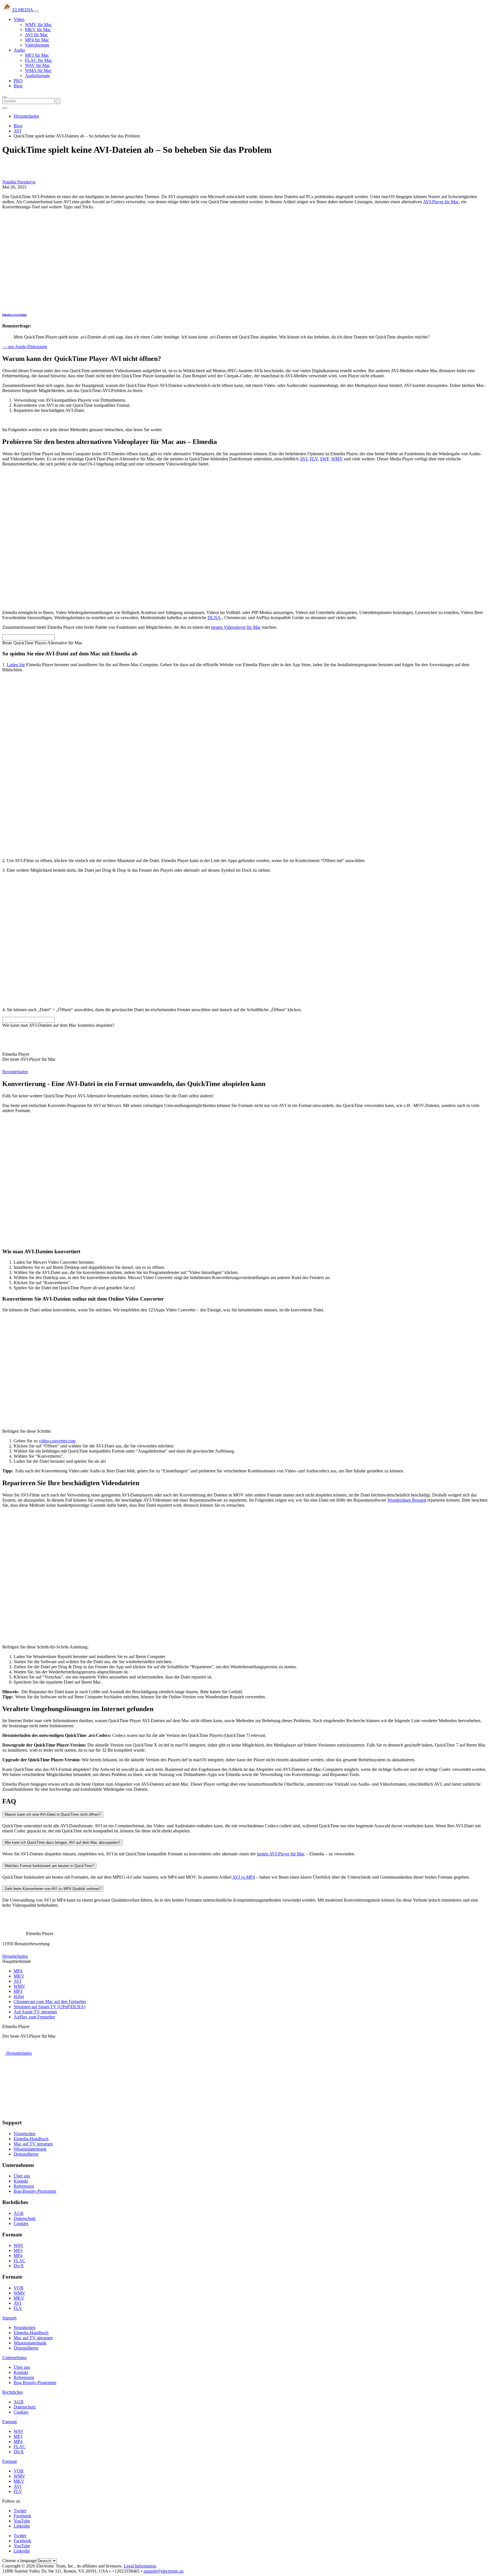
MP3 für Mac (37, 55)
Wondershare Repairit (407, 1500)
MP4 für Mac (37, 40)
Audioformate (37, 76)
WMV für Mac (38, 25)
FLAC (20, 2261)
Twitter (20, 2511)
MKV (19, 1976)
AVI (304, 459)
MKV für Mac (38, 30)
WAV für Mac (38, 65)
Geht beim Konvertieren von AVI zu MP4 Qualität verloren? (53, 1889)
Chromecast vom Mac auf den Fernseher (50, 2002)
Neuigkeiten (25, 2134)
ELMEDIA (23, 10)
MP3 (18, 1991)
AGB (19, 2213)
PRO (18, 81)
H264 (19, 1996)
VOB (19, 2288)
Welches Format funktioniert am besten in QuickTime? (49, 1866)
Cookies (21, 2223)
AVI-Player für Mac (441, 202)
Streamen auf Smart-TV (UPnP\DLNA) (49, 2007)
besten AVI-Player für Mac (281, 1854)
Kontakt (21, 2181)
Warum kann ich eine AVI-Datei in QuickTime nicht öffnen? (53, 1814)
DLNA (214, 618)
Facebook (22, 2516)
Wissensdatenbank (30, 2149)
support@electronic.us (163, 2571)
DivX (19, 2266)
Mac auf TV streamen (33, 2144)
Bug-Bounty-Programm (35, 2191)
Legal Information (140, 2566)
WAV (19, 2245)
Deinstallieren (26, 2154)
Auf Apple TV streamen (35, 2012)
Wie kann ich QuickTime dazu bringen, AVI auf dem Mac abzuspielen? (62, 1842)
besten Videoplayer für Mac (236, 627)
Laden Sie (16, 665)
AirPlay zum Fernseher (34, 2017)
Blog (18, 86)
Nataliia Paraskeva (19, 182)
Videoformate (37, 45)
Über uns (22, 2176)
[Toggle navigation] (36, 11)
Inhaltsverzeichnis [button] (14, 315)
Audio (19, 50)
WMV (337, 459)
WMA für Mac (38, 70)
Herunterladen (26, 116)
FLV (314, 459)
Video (19, 19)
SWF (324, 459)
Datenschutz (25, 2218)
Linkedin (22, 2526)
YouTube (22, 2521)
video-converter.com (57, 1441)
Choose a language (19, 2561)
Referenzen (24, 2186)
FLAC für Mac (39, 60)
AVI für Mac (36, 35)
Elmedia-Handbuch (31, 2139)
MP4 (18, 1971)
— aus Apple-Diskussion (25, 347)
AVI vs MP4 (244, 1877)
